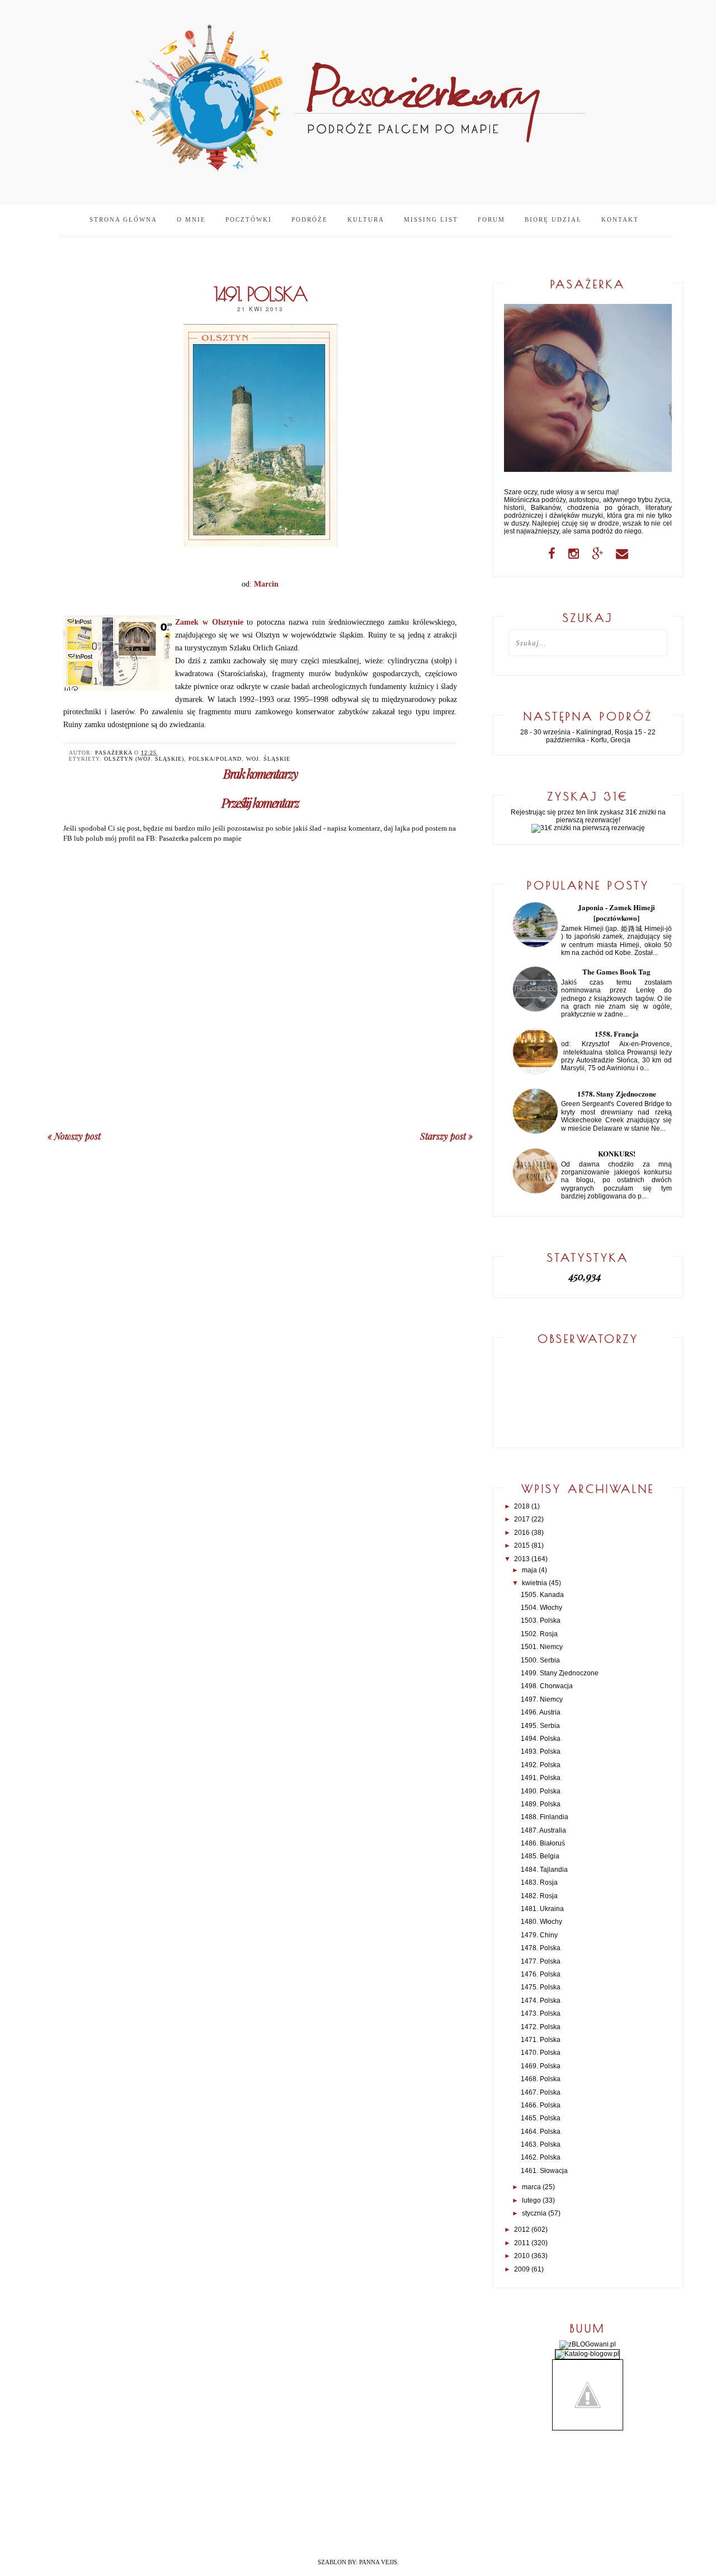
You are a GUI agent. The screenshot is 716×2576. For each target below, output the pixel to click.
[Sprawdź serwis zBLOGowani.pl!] (588, 2344)
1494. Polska (541, 1739)
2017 (522, 1519)
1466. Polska (541, 2105)
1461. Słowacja (544, 2171)
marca (531, 2187)
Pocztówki (249, 219)
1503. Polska (541, 1620)
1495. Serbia (540, 1726)
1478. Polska (541, 1948)
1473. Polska (541, 2013)
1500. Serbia (540, 1660)
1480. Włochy (541, 1922)
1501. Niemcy (542, 1647)
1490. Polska (541, 1791)
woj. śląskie (268, 759)
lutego (531, 2200)
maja (529, 1570)
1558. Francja (617, 1034)
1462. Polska (541, 2157)
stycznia (534, 2213)
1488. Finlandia (545, 1817)
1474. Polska (541, 2001)
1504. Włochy (541, 1608)
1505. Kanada (542, 1595)
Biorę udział (553, 219)
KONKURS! (617, 1153)
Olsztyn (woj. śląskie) (144, 759)
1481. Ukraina (542, 1909)
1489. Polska (541, 1804)
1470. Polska (541, 2053)
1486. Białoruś (543, 1843)
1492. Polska (541, 1765)
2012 (522, 2230)
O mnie (191, 219)
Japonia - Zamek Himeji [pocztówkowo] (616, 912)
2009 (522, 2269)
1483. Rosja (539, 1882)
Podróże (310, 219)
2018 (522, 1506)
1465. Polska (541, 2118)
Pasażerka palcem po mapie (200, 838)
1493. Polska (541, 1751)
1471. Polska (541, 2040)
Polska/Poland (215, 759)
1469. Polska (541, 2066)
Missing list (431, 219)
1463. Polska (541, 2144)
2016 (522, 1533)
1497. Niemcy (542, 1699)
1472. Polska (541, 2027)
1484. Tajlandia (544, 1870)
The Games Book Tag (616, 971)
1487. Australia (543, 1830)
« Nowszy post (74, 1136)
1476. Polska (541, 1974)
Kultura (366, 219)
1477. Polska (541, 1961)
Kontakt (620, 219)
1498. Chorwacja (547, 1686)
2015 (522, 1545)
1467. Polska (541, 2092)
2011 (522, 2243)
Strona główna (123, 219)
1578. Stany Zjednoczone (617, 1093)
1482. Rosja (539, 1896)
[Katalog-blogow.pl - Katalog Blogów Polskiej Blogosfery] (587, 2354)
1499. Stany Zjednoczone (560, 1673)
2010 (522, 2256)
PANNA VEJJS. (379, 2562)
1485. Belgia (540, 1856)
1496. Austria (541, 1712)
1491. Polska (541, 1778)
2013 (522, 1559)
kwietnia (534, 1583)
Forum (491, 219)
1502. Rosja (539, 1634)
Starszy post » (446, 1136)
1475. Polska (541, 1987)
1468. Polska (541, 2079)
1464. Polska (541, 2132)
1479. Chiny (539, 1935)
